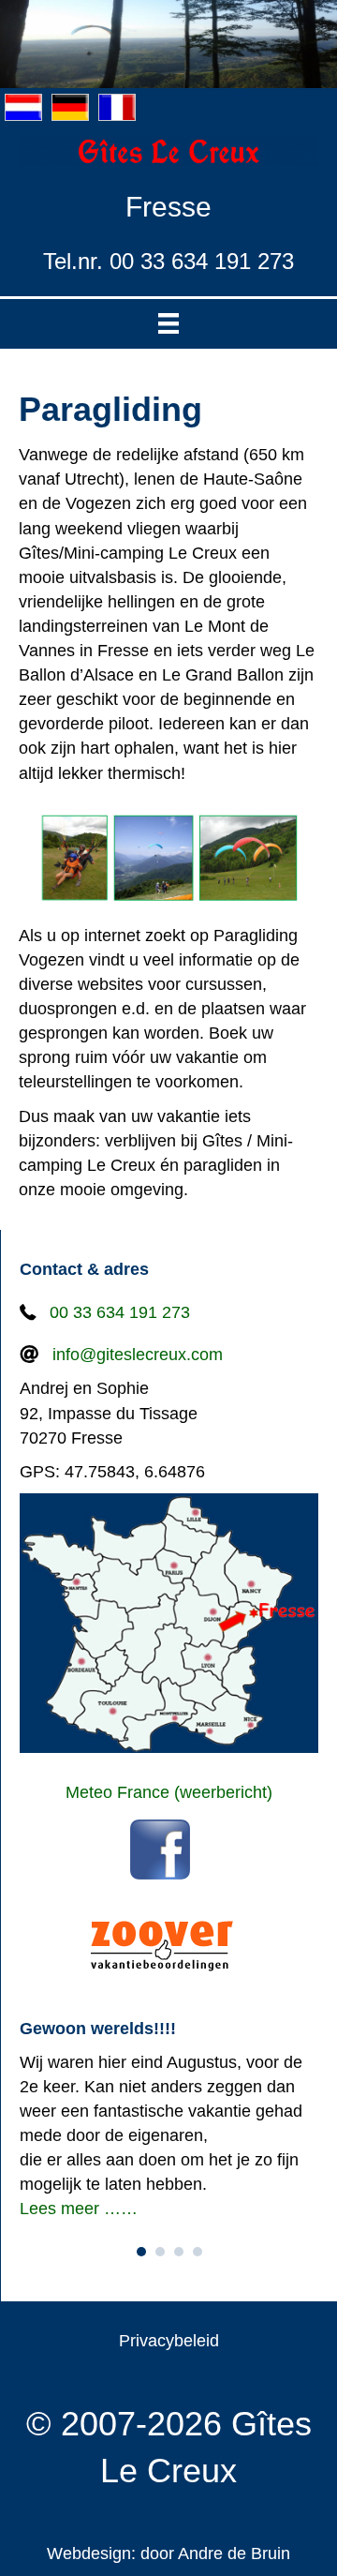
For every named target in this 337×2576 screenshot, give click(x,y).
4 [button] (198, 2252)
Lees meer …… (79, 2209)
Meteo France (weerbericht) (169, 1792)
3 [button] (179, 2252)
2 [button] (160, 2252)
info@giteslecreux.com (138, 1355)
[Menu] (168, 324)
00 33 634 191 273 (120, 1312)
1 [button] (141, 2252)
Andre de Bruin (234, 2554)
